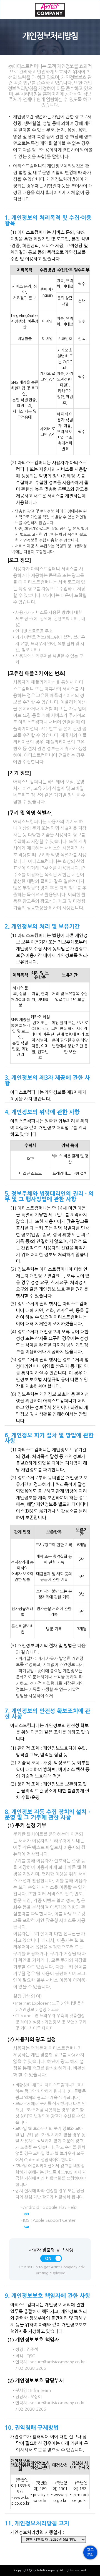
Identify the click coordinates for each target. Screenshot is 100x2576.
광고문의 (90, 2552)
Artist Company (50, 10)
